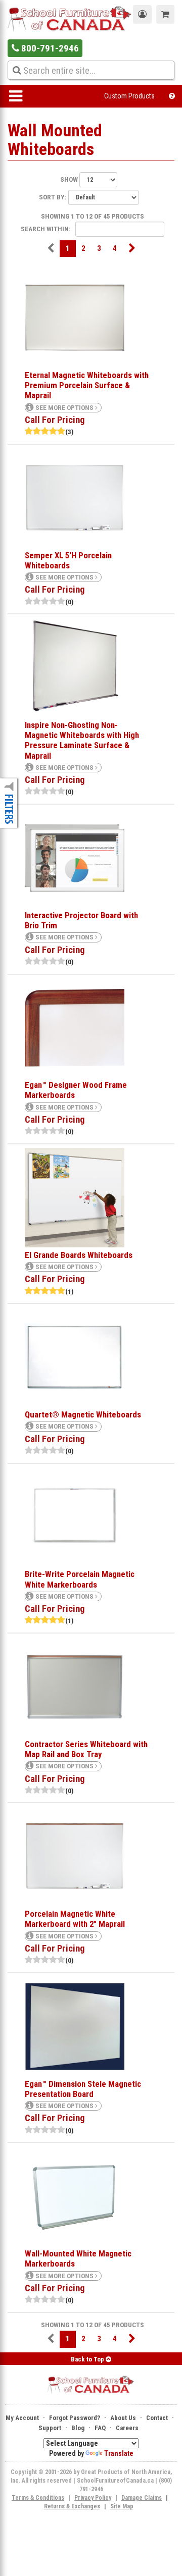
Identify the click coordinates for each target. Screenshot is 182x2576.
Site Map (122, 2506)
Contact (157, 2418)
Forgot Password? (75, 2418)
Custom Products (129, 96)
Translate (119, 2453)
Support (50, 2428)
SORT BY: (54, 197)
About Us (123, 2418)
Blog (78, 2428)
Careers (127, 2428)
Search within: (47, 229)
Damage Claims (142, 2498)
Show (70, 179)
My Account (22, 2418)
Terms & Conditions (38, 2498)
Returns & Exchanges (72, 2506)
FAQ (100, 2428)
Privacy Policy (93, 2498)
